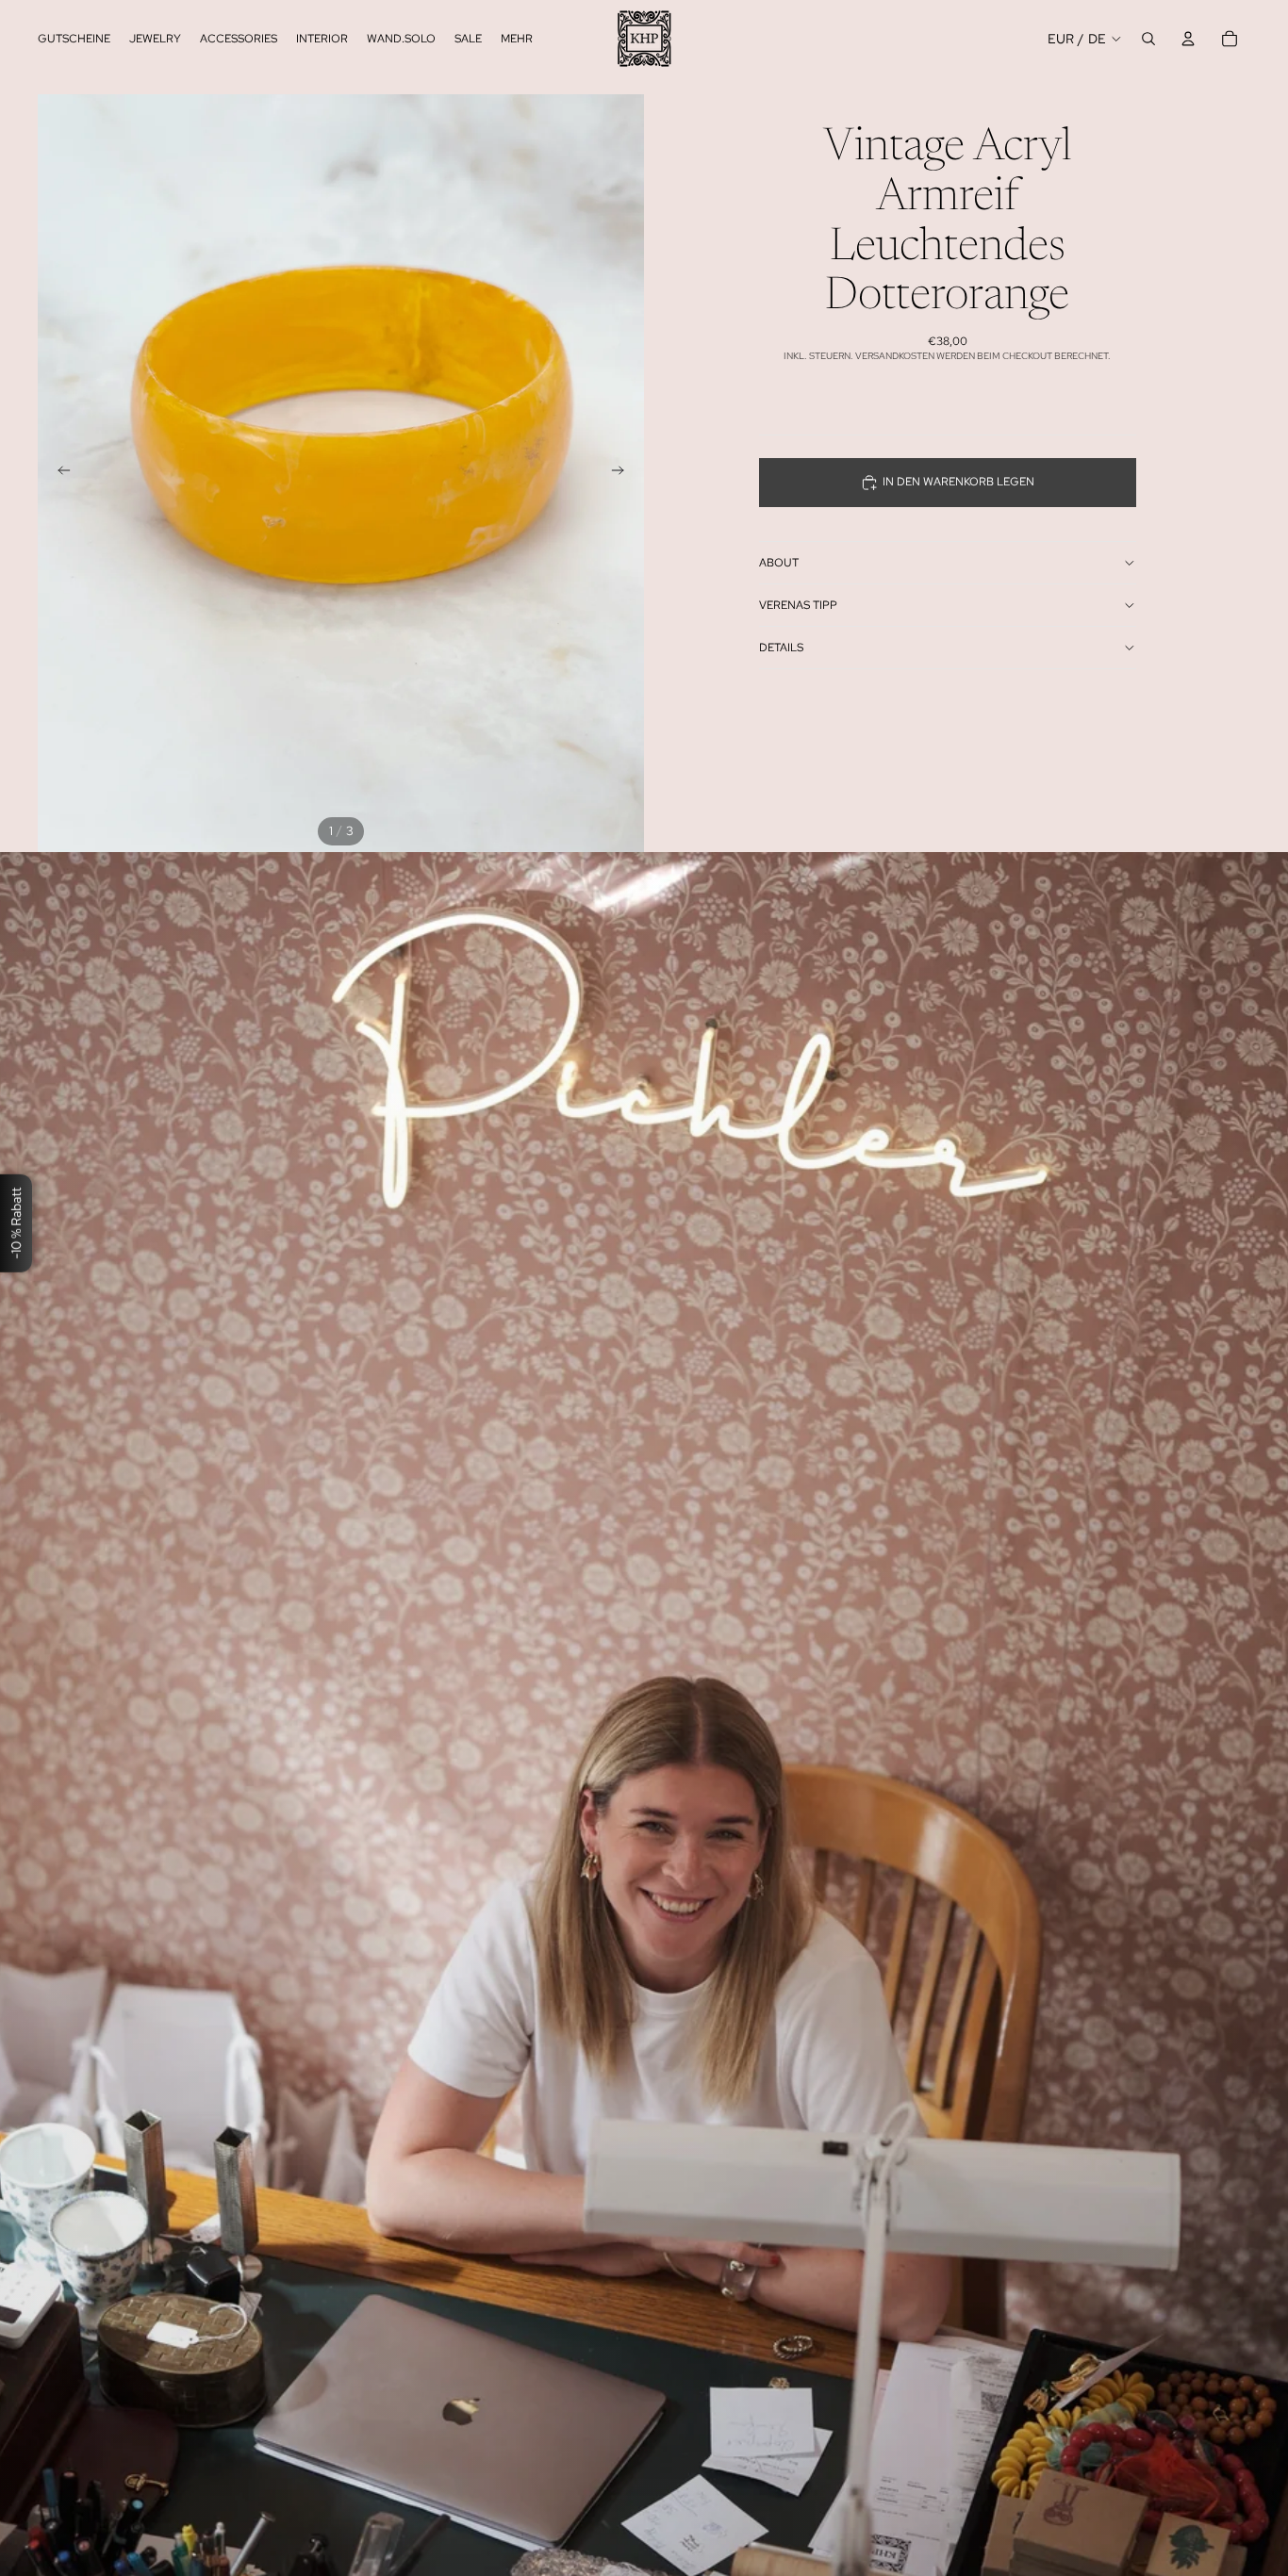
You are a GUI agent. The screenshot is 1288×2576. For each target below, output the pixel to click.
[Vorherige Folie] (58, 473)
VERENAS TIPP (798, 605)
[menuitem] (517, 39)
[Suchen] (1148, 39)
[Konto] (1188, 39)
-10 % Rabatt (16, 1222)
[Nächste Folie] (623, 473)
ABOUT (779, 563)
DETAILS (781, 648)
